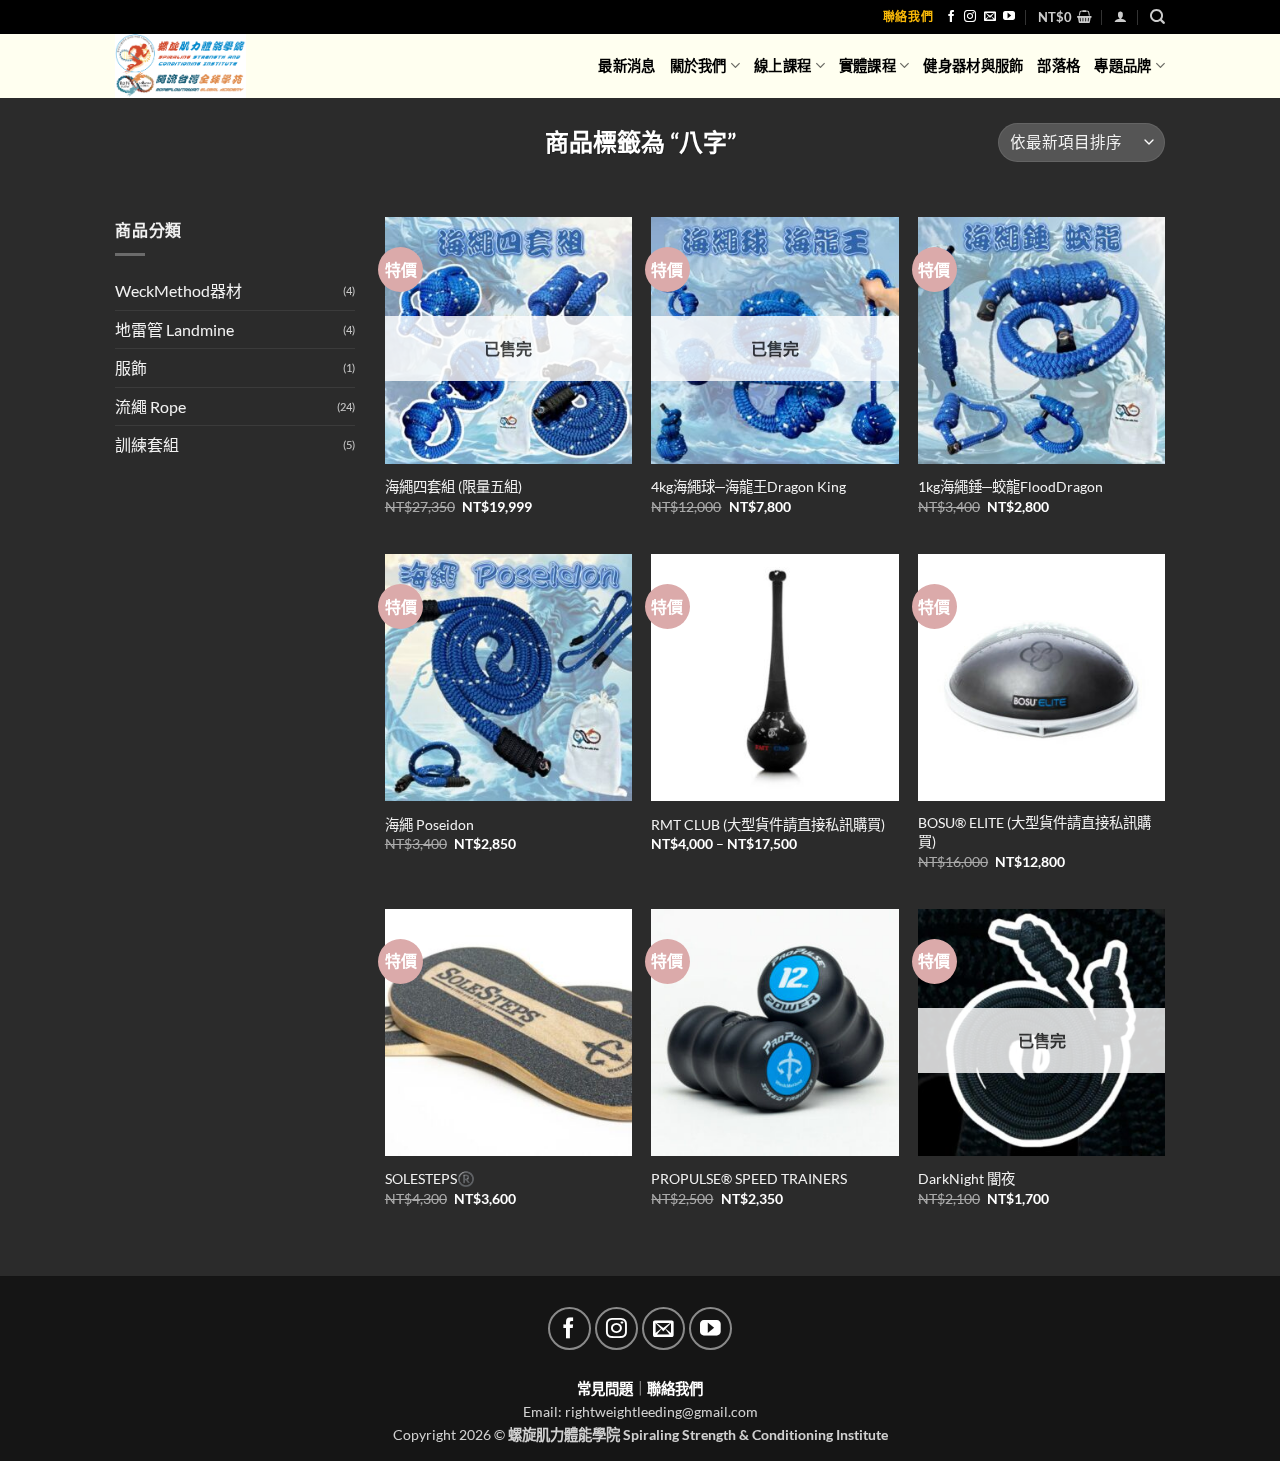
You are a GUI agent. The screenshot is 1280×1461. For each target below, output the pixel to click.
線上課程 (782, 65)
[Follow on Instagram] (970, 17)
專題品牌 (1122, 65)
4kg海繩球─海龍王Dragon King (748, 486)
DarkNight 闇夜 (966, 1178)
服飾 (131, 367)
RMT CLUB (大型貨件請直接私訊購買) (768, 824)
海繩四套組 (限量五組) (453, 486)
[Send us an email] (990, 17)
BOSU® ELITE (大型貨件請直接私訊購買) (1034, 832)
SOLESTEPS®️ (430, 1178)
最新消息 (626, 65)
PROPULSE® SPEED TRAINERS (749, 1178)
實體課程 (867, 65)
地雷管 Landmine (174, 329)
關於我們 (698, 65)
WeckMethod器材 (178, 290)
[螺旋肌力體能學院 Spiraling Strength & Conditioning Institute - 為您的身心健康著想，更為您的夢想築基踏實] (196, 66)
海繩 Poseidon (429, 824)
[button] (1065, 17)
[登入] (1120, 16)
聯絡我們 (908, 16)
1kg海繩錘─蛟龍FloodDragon (1010, 486)
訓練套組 (147, 444)
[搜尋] (1157, 17)
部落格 (1058, 65)
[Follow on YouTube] (1009, 17)
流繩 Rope (150, 406)
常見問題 (605, 1388)
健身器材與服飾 (973, 65)
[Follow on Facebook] (951, 17)
